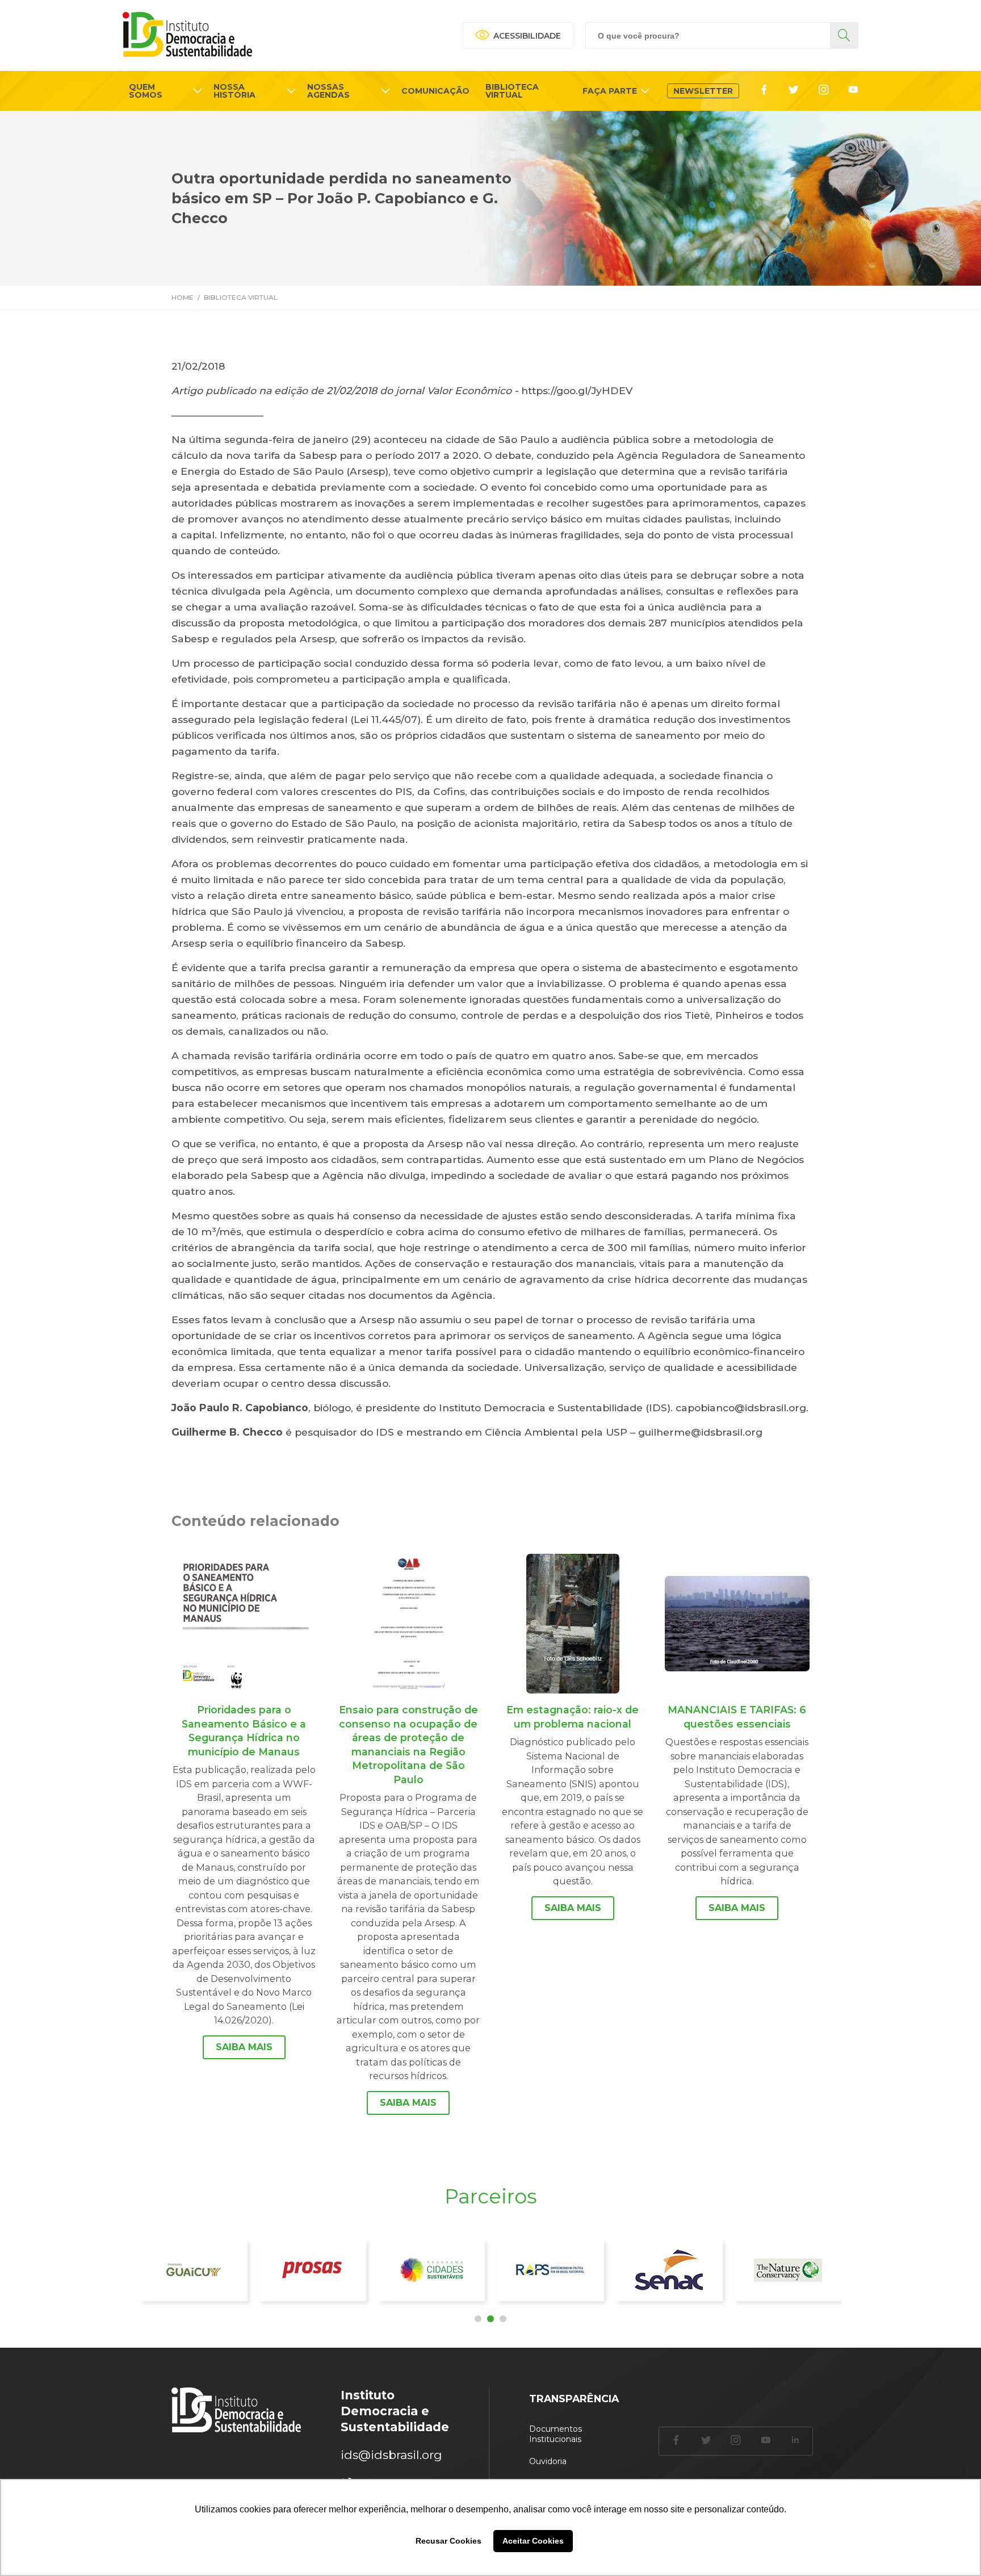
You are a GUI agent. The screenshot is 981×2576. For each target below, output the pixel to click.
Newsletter (703, 91)
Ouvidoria (548, 2461)
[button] (478, 2319)
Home (183, 297)
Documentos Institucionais (556, 2434)
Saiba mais (244, 2047)
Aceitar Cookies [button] (533, 2541)
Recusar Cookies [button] (448, 2541)
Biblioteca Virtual (241, 297)
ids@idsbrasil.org (391, 2455)
